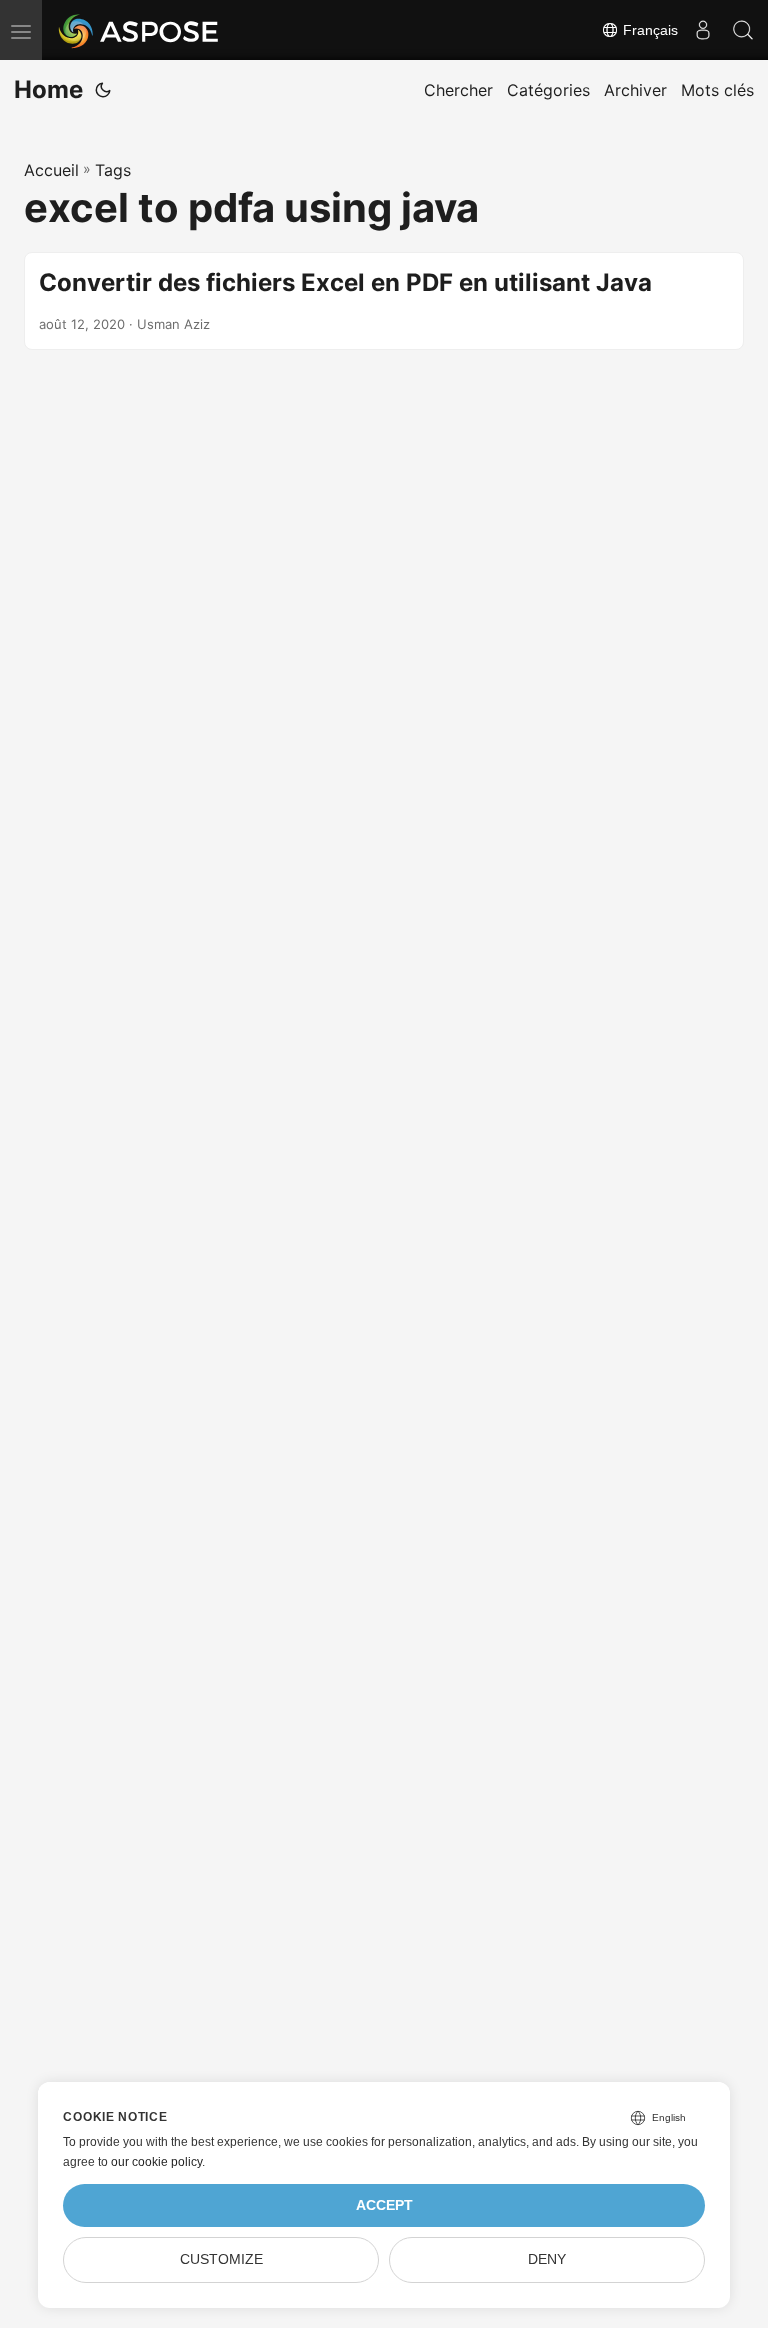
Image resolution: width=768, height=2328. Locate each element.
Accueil (51, 170)
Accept (384, 2205)
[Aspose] (139, 30)
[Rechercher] (743, 30)
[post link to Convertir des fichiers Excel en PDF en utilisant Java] (384, 301)
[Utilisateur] (703, 30)
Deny (547, 2259)
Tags (113, 170)
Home (48, 89)
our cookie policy (156, 2162)
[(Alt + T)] (103, 90)
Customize (221, 2259)
